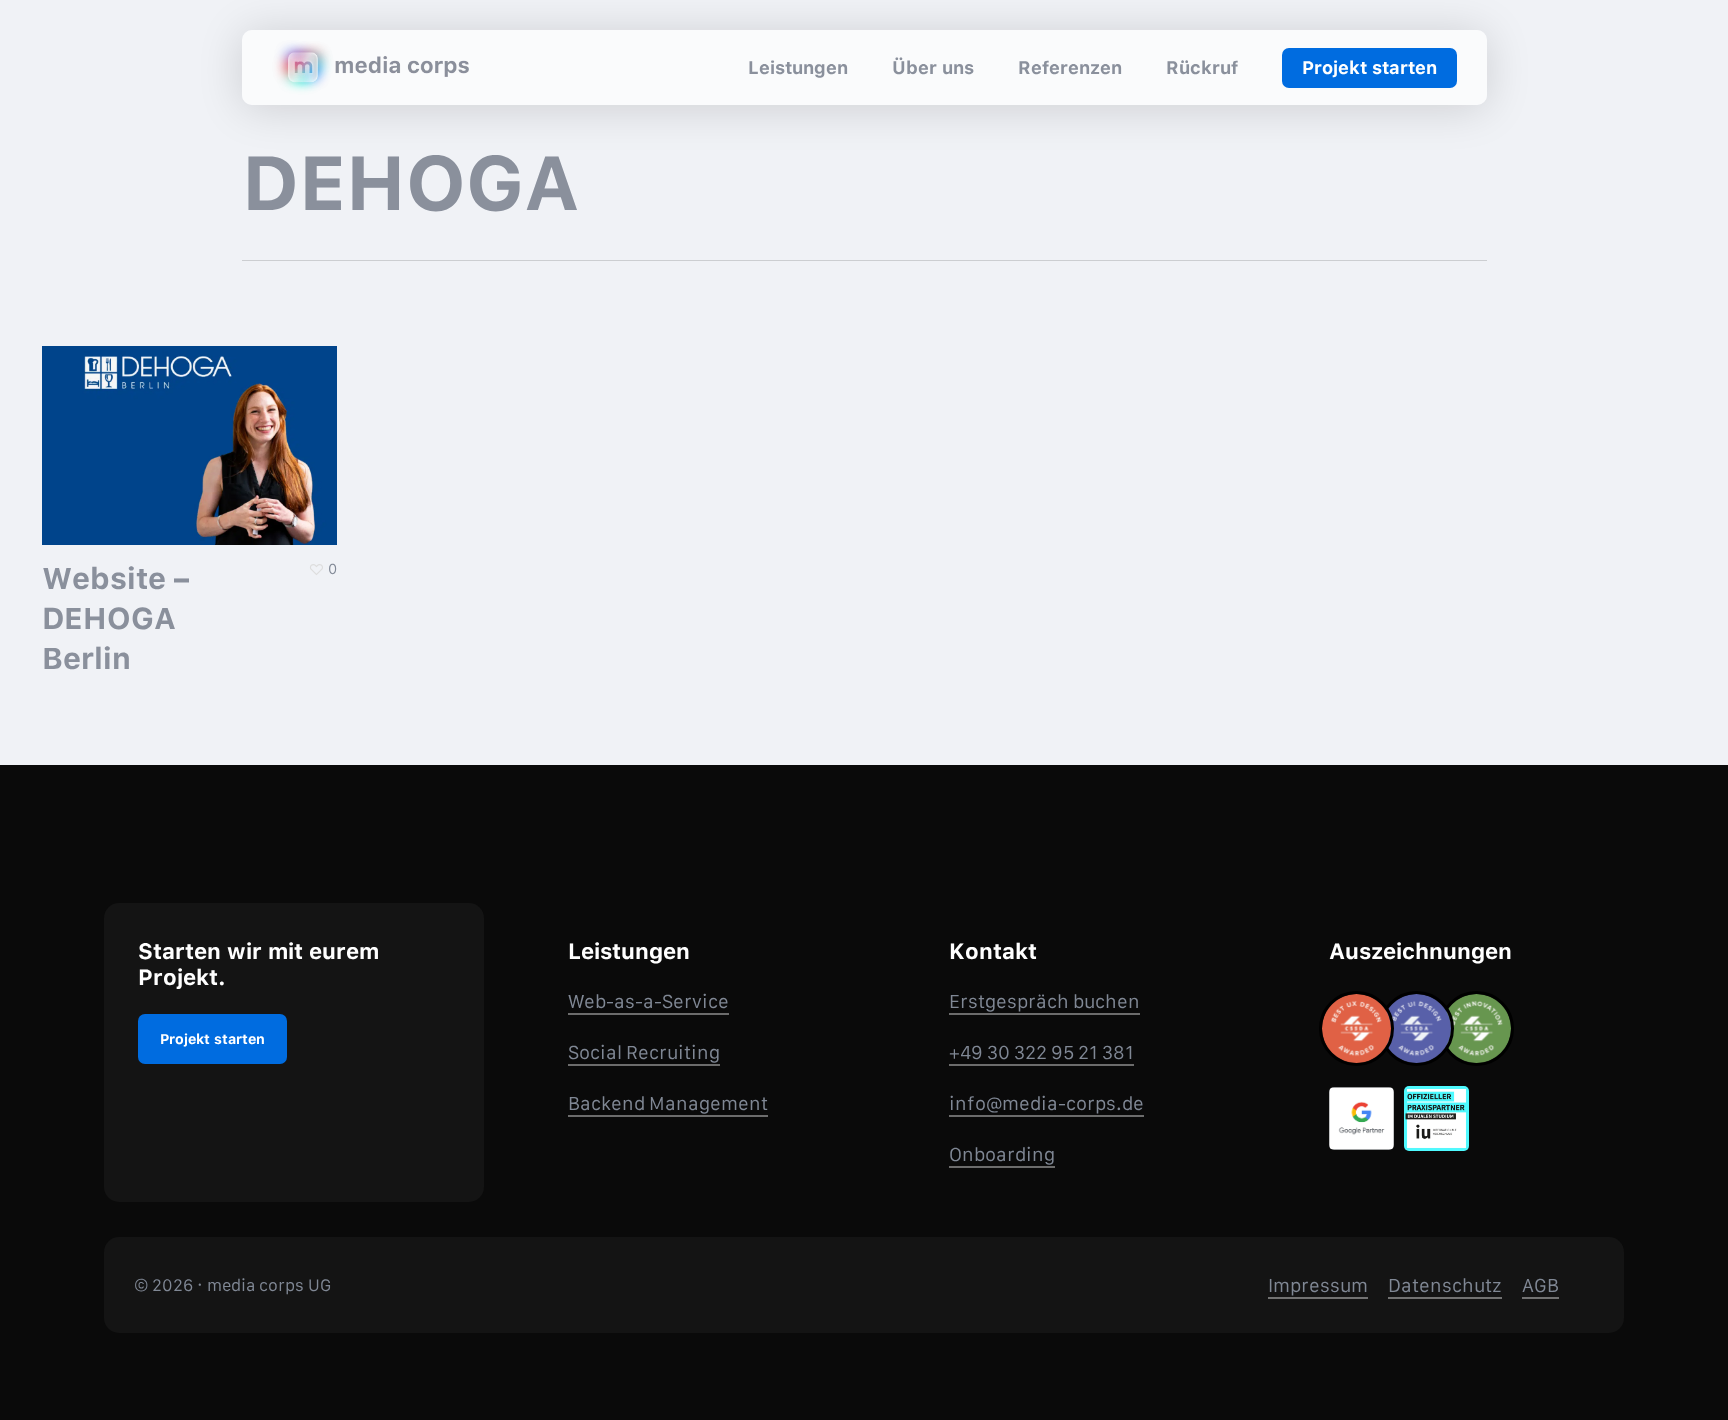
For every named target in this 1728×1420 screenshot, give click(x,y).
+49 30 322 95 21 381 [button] (1041, 1052)
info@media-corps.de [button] (1046, 1103)
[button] (212, 1039)
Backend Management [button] (668, 1103)
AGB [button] (1540, 1285)
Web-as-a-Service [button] (648, 1001)
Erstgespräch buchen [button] (1044, 1001)
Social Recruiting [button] (644, 1052)
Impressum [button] (1318, 1285)
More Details (195, 430)
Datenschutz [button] (1445, 1285)
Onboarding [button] (1002, 1154)
